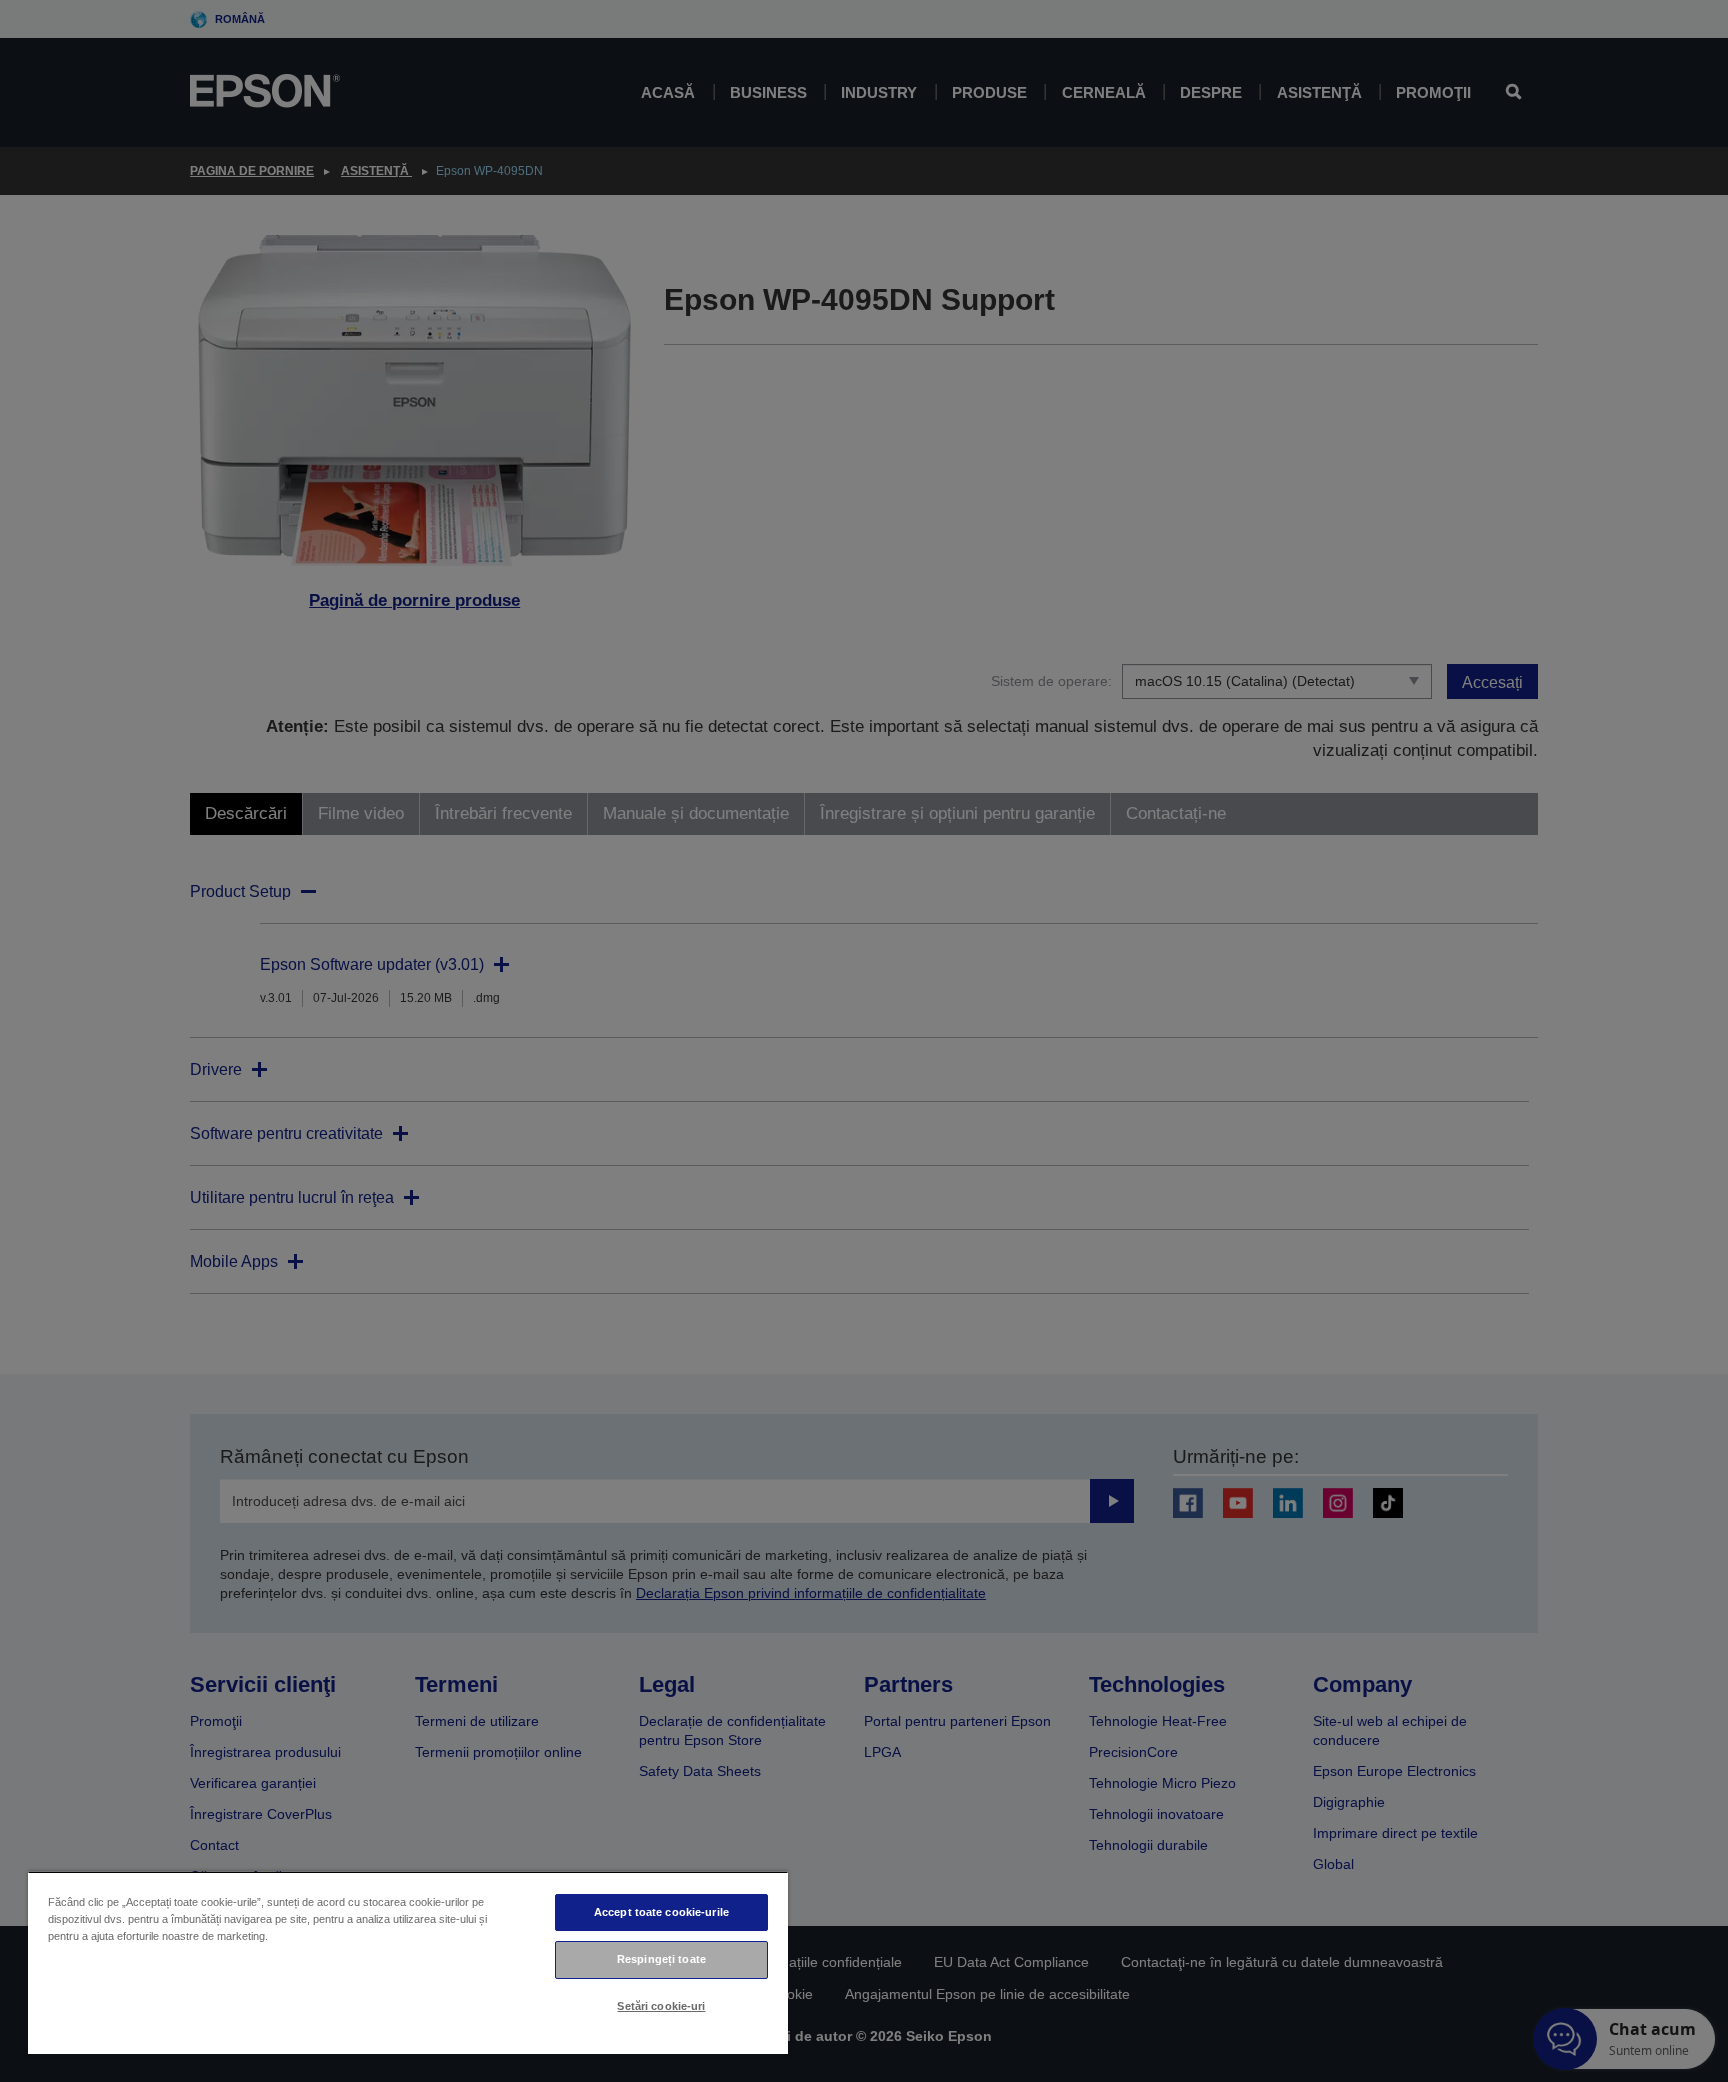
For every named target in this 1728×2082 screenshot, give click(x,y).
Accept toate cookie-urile (661, 1912)
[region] (408, 1962)
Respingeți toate (661, 1959)
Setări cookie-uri (661, 2006)
